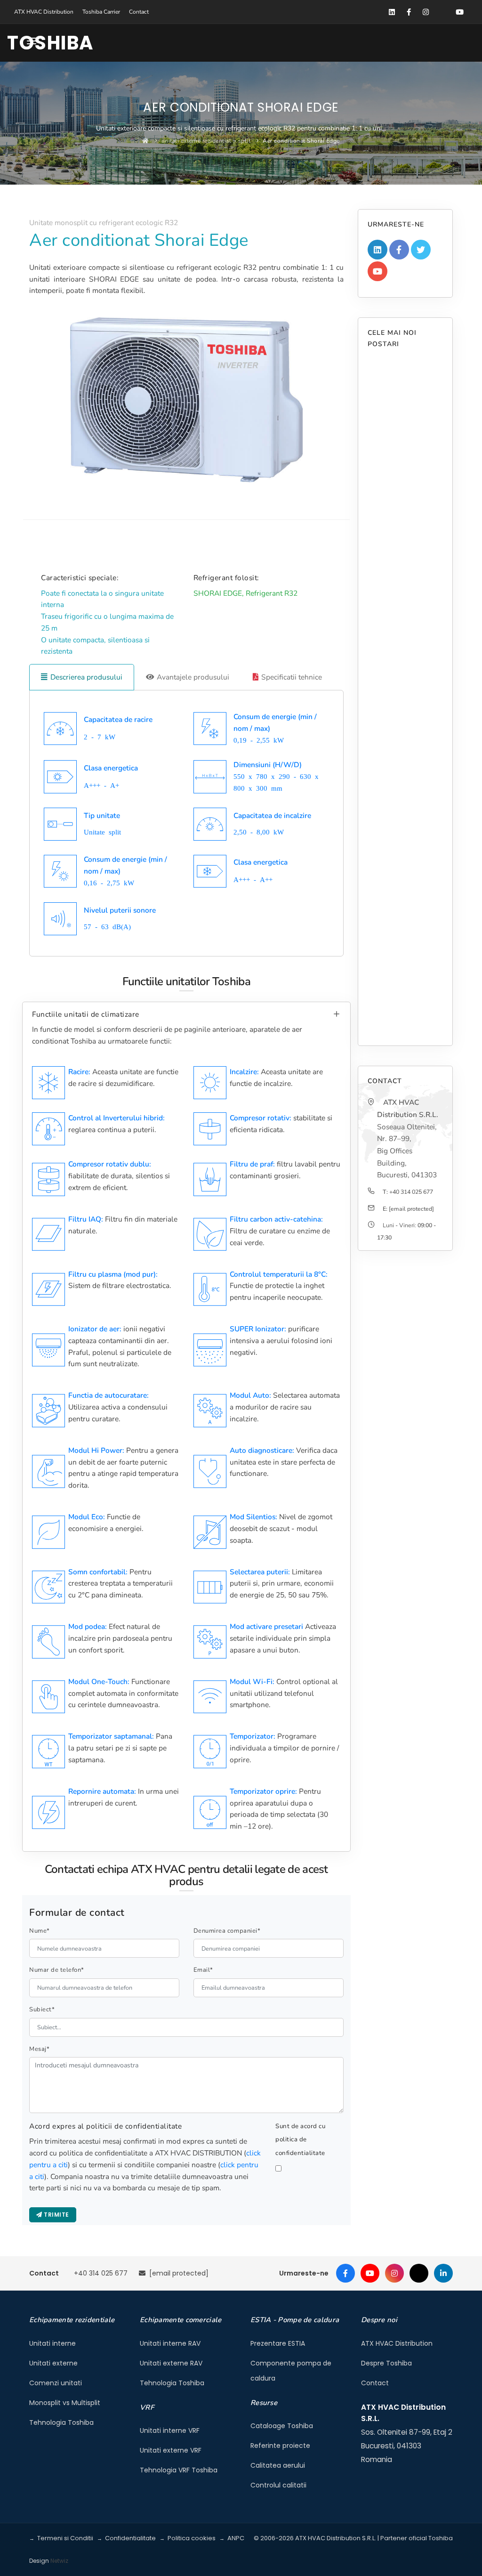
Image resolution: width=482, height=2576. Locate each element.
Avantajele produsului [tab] (193, 677)
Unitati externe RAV (171, 2363)
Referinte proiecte (280, 2446)
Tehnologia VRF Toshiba (179, 2470)
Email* (203, 1970)
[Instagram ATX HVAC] (426, 12)
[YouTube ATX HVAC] (459, 12)
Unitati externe (53, 2363)
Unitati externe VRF (171, 2450)
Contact (139, 12)
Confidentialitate (130, 2538)
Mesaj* (39, 2049)
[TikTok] (419, 2273)
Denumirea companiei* (227, 1931)
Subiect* (42, 2009)
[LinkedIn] (443, 2273)
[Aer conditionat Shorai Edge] (186, 400)
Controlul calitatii (278, 2485)
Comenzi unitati (56, 2383)
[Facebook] (345, 2273)
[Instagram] (394, 2273)
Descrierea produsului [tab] (86, 677)
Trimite (56, 2215)
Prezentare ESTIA (278, 2343)
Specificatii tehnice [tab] (292, 677)
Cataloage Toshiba (282, 2426)
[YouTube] (370, 2273)
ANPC (236, 2538)
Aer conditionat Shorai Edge (301, 141)
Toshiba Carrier (101, 12)
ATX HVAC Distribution (44, 12)
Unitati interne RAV (170, 2343)
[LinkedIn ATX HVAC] (392, 12)
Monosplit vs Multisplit (65, 2403)
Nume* (40, 1931)
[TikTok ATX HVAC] (442, 12)
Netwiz (59, 2561)
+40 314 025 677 (411, 1192)
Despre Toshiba (386, 2363)
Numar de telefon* (57, 1970)
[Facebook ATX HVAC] (409, 12)
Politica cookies (192, 2538)
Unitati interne (52, 2343)
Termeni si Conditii (65, 2538)
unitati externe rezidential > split (206, 141)
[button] (32, 43)
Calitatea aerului (278, 2465)
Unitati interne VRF (170, 2430)
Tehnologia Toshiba (61, 2422)
